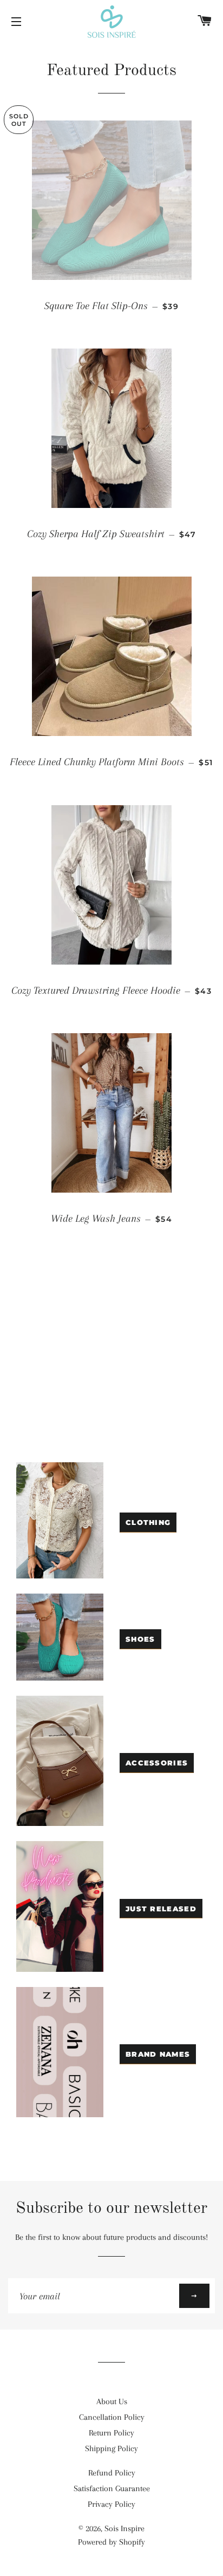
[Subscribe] (194, 2296)
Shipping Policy (111, 2448)
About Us (112, 2401)
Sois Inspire (124, 2528)
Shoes (140, 1639)
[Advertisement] (111, 1363)
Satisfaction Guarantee (112, 2488)
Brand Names (158, 2054)
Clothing (148, 1522)
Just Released (161, 1909)
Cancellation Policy (112, 2417)
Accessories (157, 1763)
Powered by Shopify (111, 2542)
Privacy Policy (111, 2504)
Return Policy (111, 2433)
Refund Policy (112, 2473)
